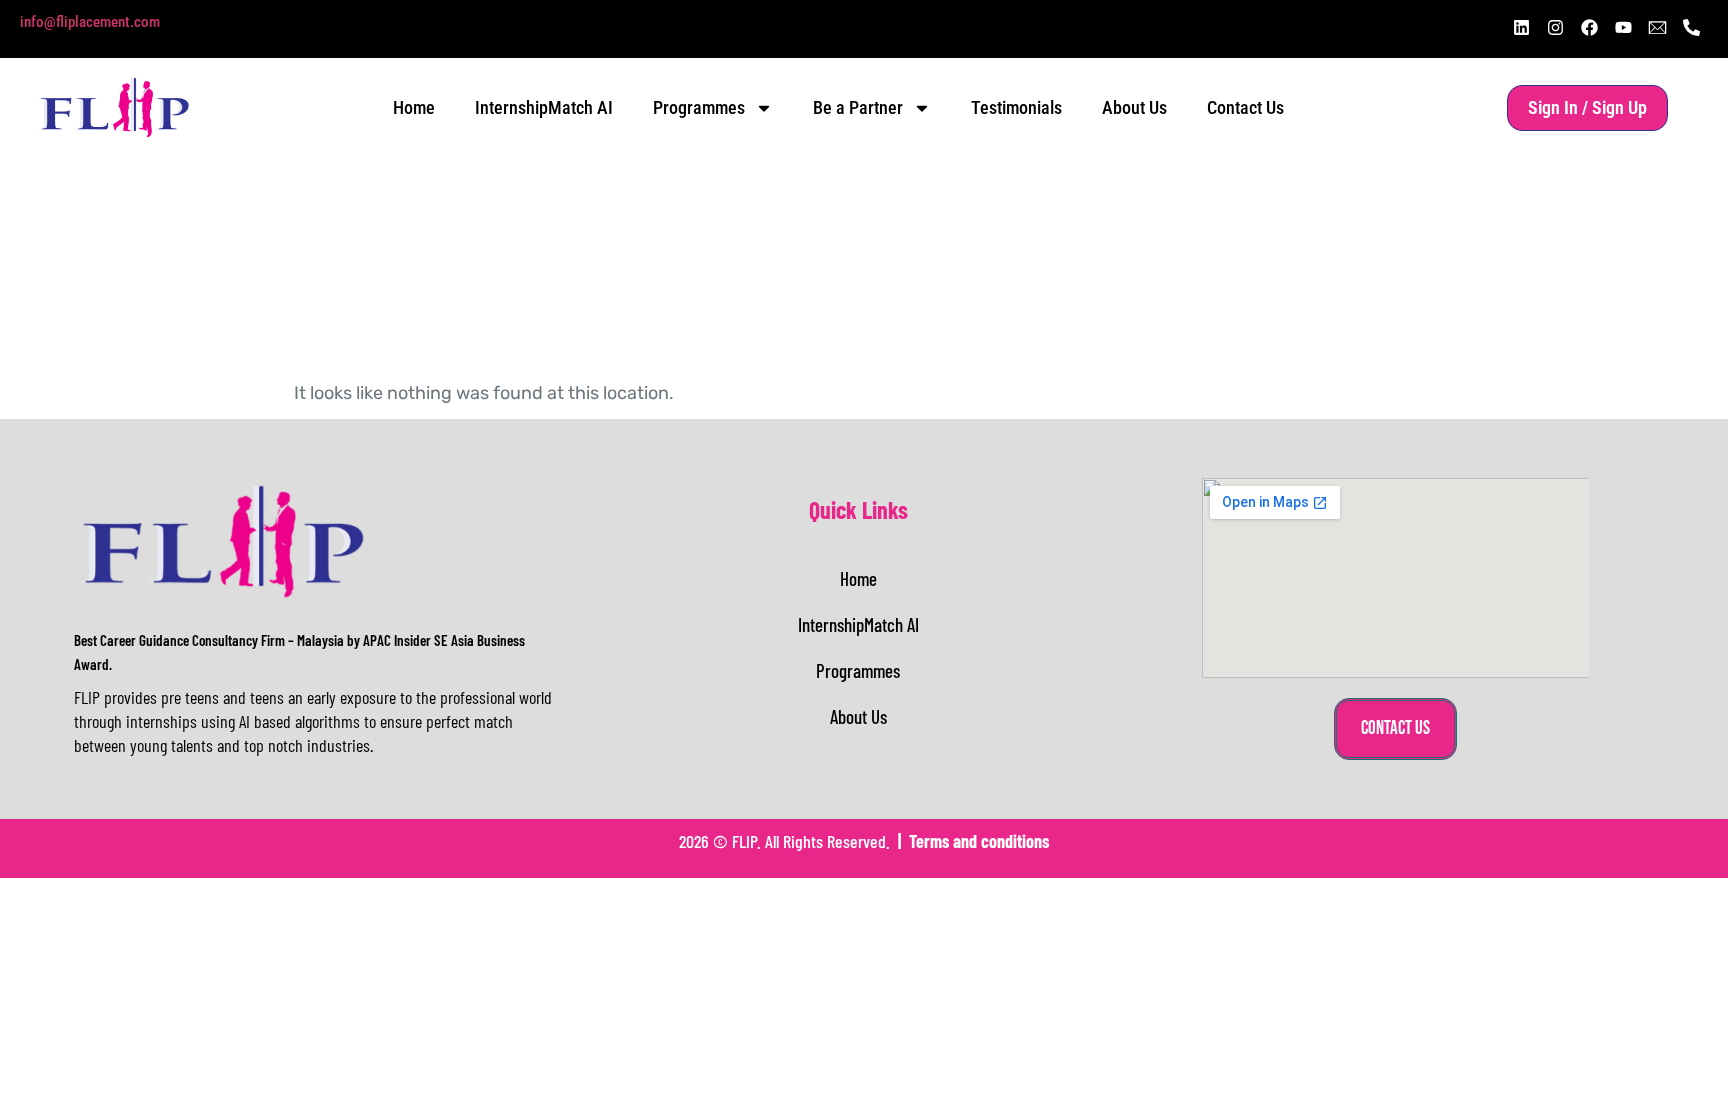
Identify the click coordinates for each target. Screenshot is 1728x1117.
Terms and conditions (979, 841)
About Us (1134, 107)
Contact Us (1245, 107)
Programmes (699, 107)
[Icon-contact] (1657, 27)
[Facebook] (1589, 27)
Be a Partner (858, 107)
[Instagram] (1555, 27)
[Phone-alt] (1691, 27)
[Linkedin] (1521, 27)
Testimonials (1016, 107)
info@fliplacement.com (90, 22)
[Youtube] (1623, 27)
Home (414, 107)
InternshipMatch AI (544, 107)
